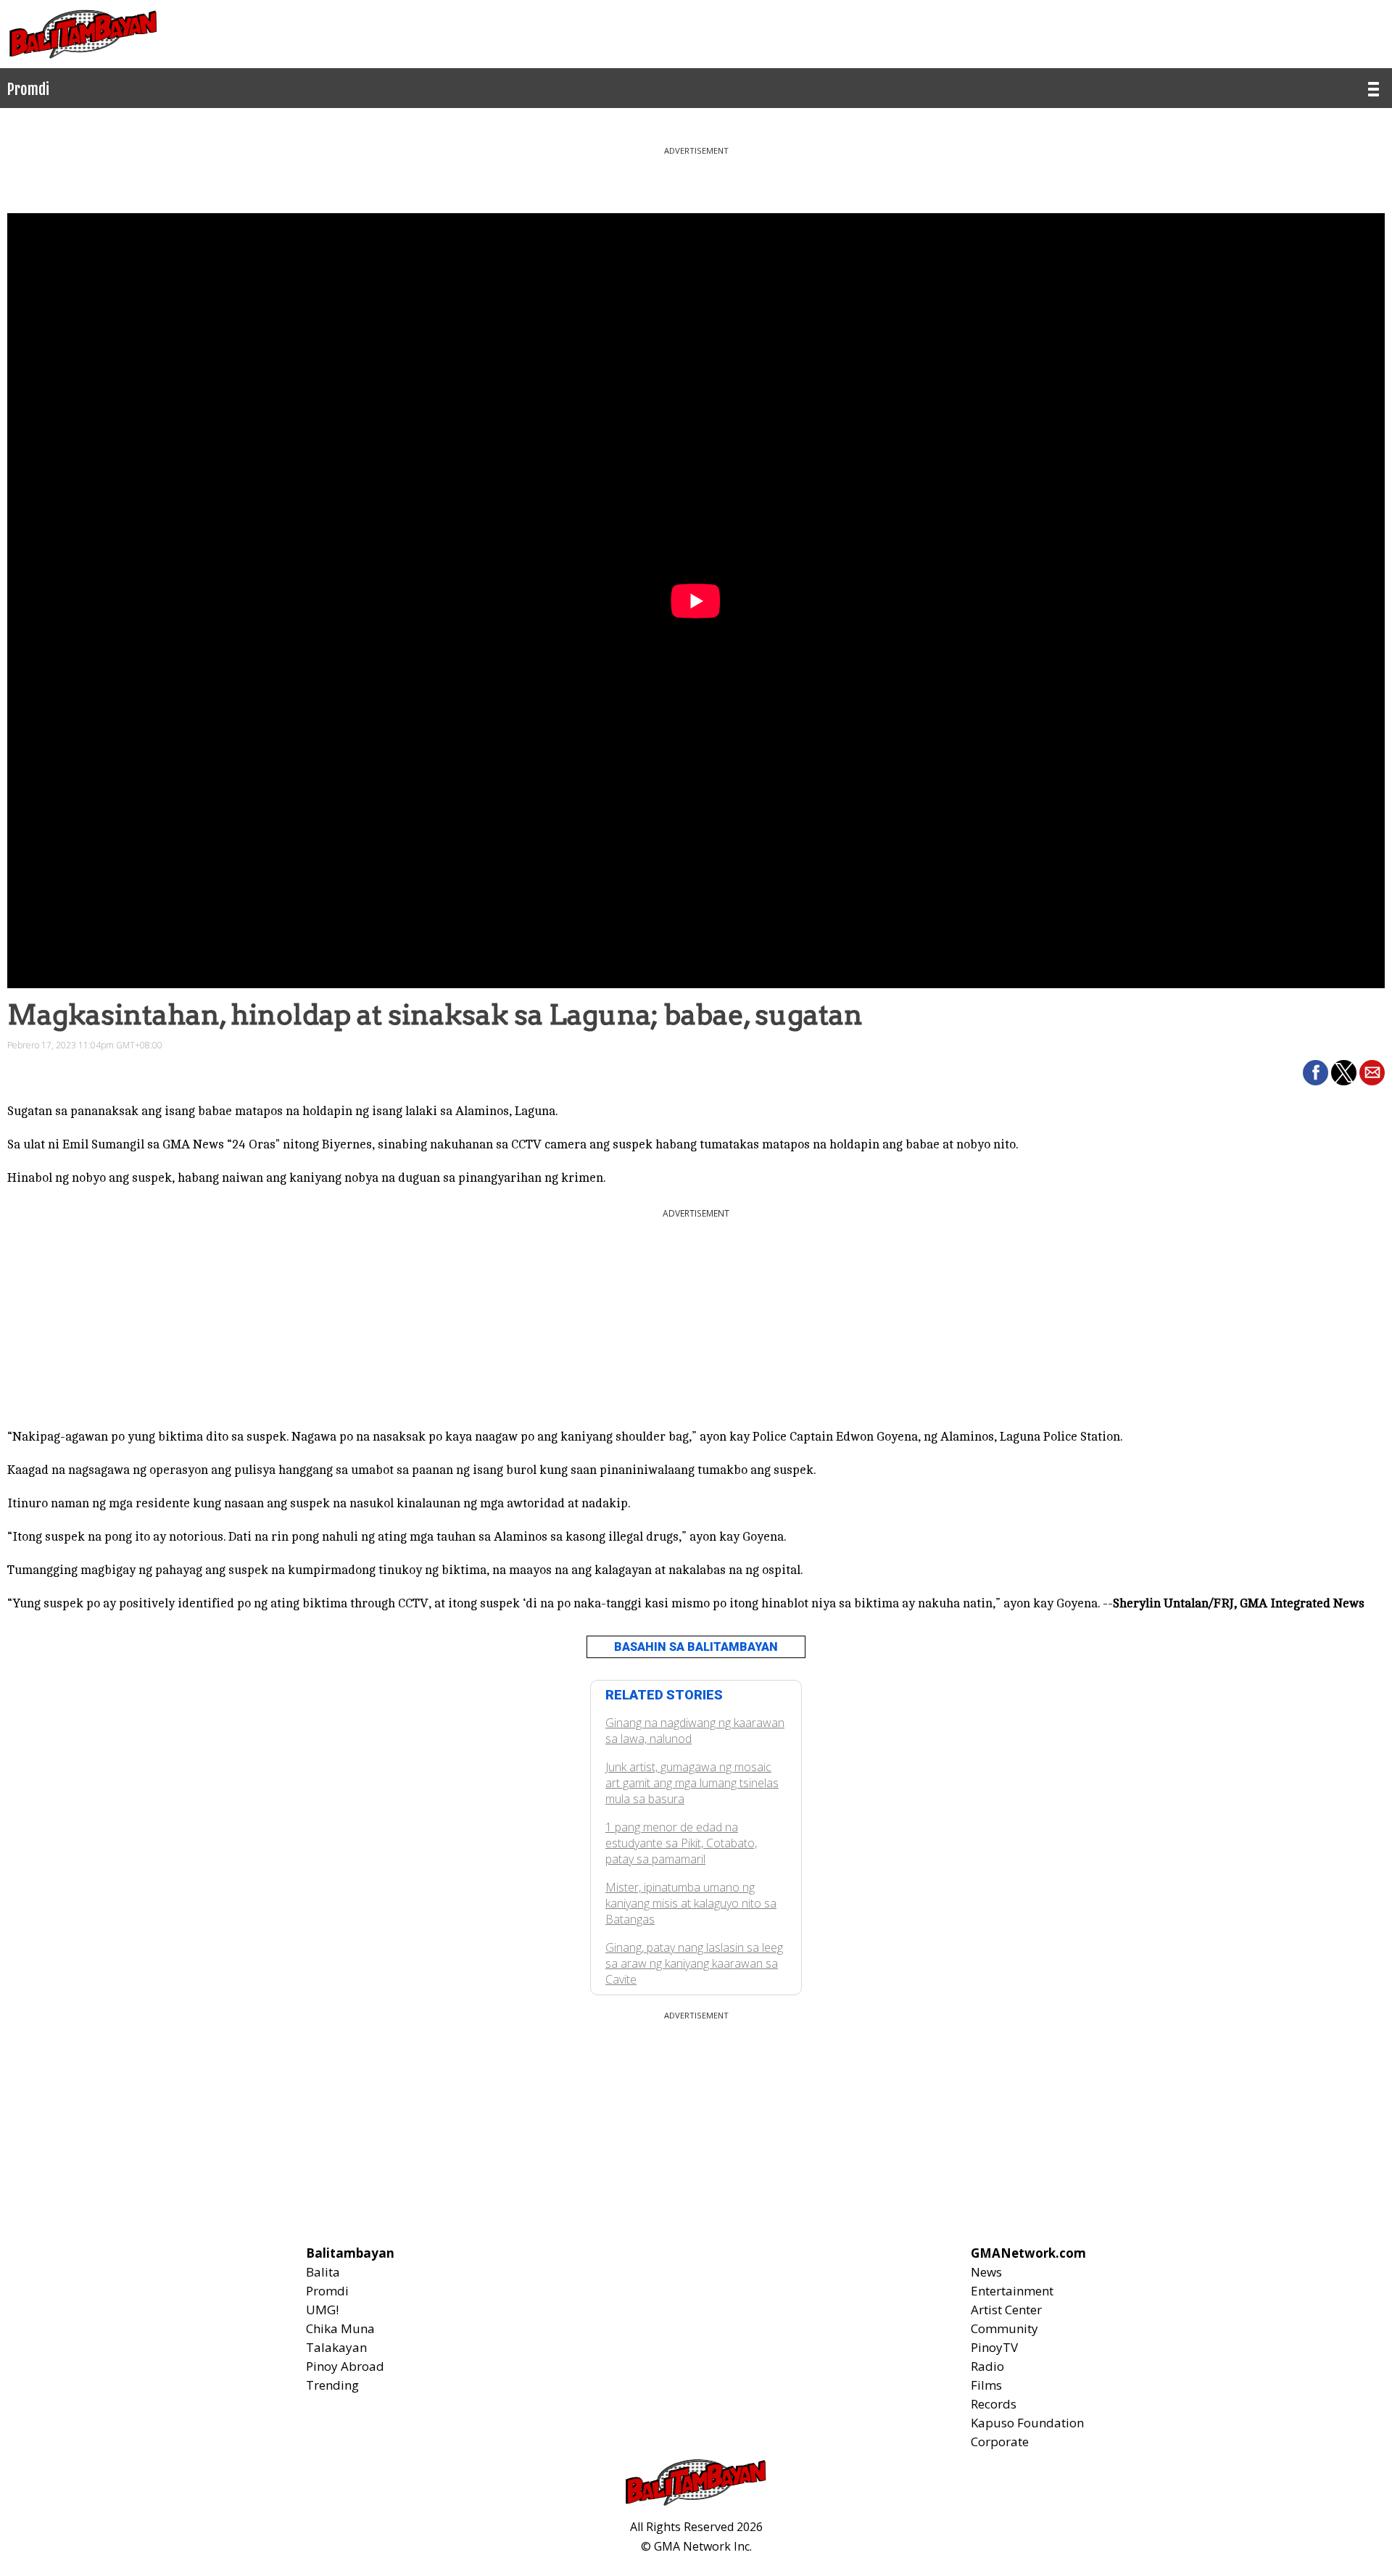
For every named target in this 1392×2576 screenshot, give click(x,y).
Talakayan (336, 2347)
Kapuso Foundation (1027, 2423)
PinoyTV (994, 2347)
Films (986, 2385)
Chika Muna (340, 2328)
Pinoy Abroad (345, 2366)
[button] (1316, 1073)
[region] (696, 174)
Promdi (327, 2291)
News (986, 2272)
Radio (987, 2366)
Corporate (1000, 2442)
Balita (323, 2272)
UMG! (322, 2310)
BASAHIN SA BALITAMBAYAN (696, 1647)
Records (994, 2404)
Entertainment (1012, 2291)
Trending (332, 2385)
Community (1004, 2328)
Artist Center (1006, 2310)
